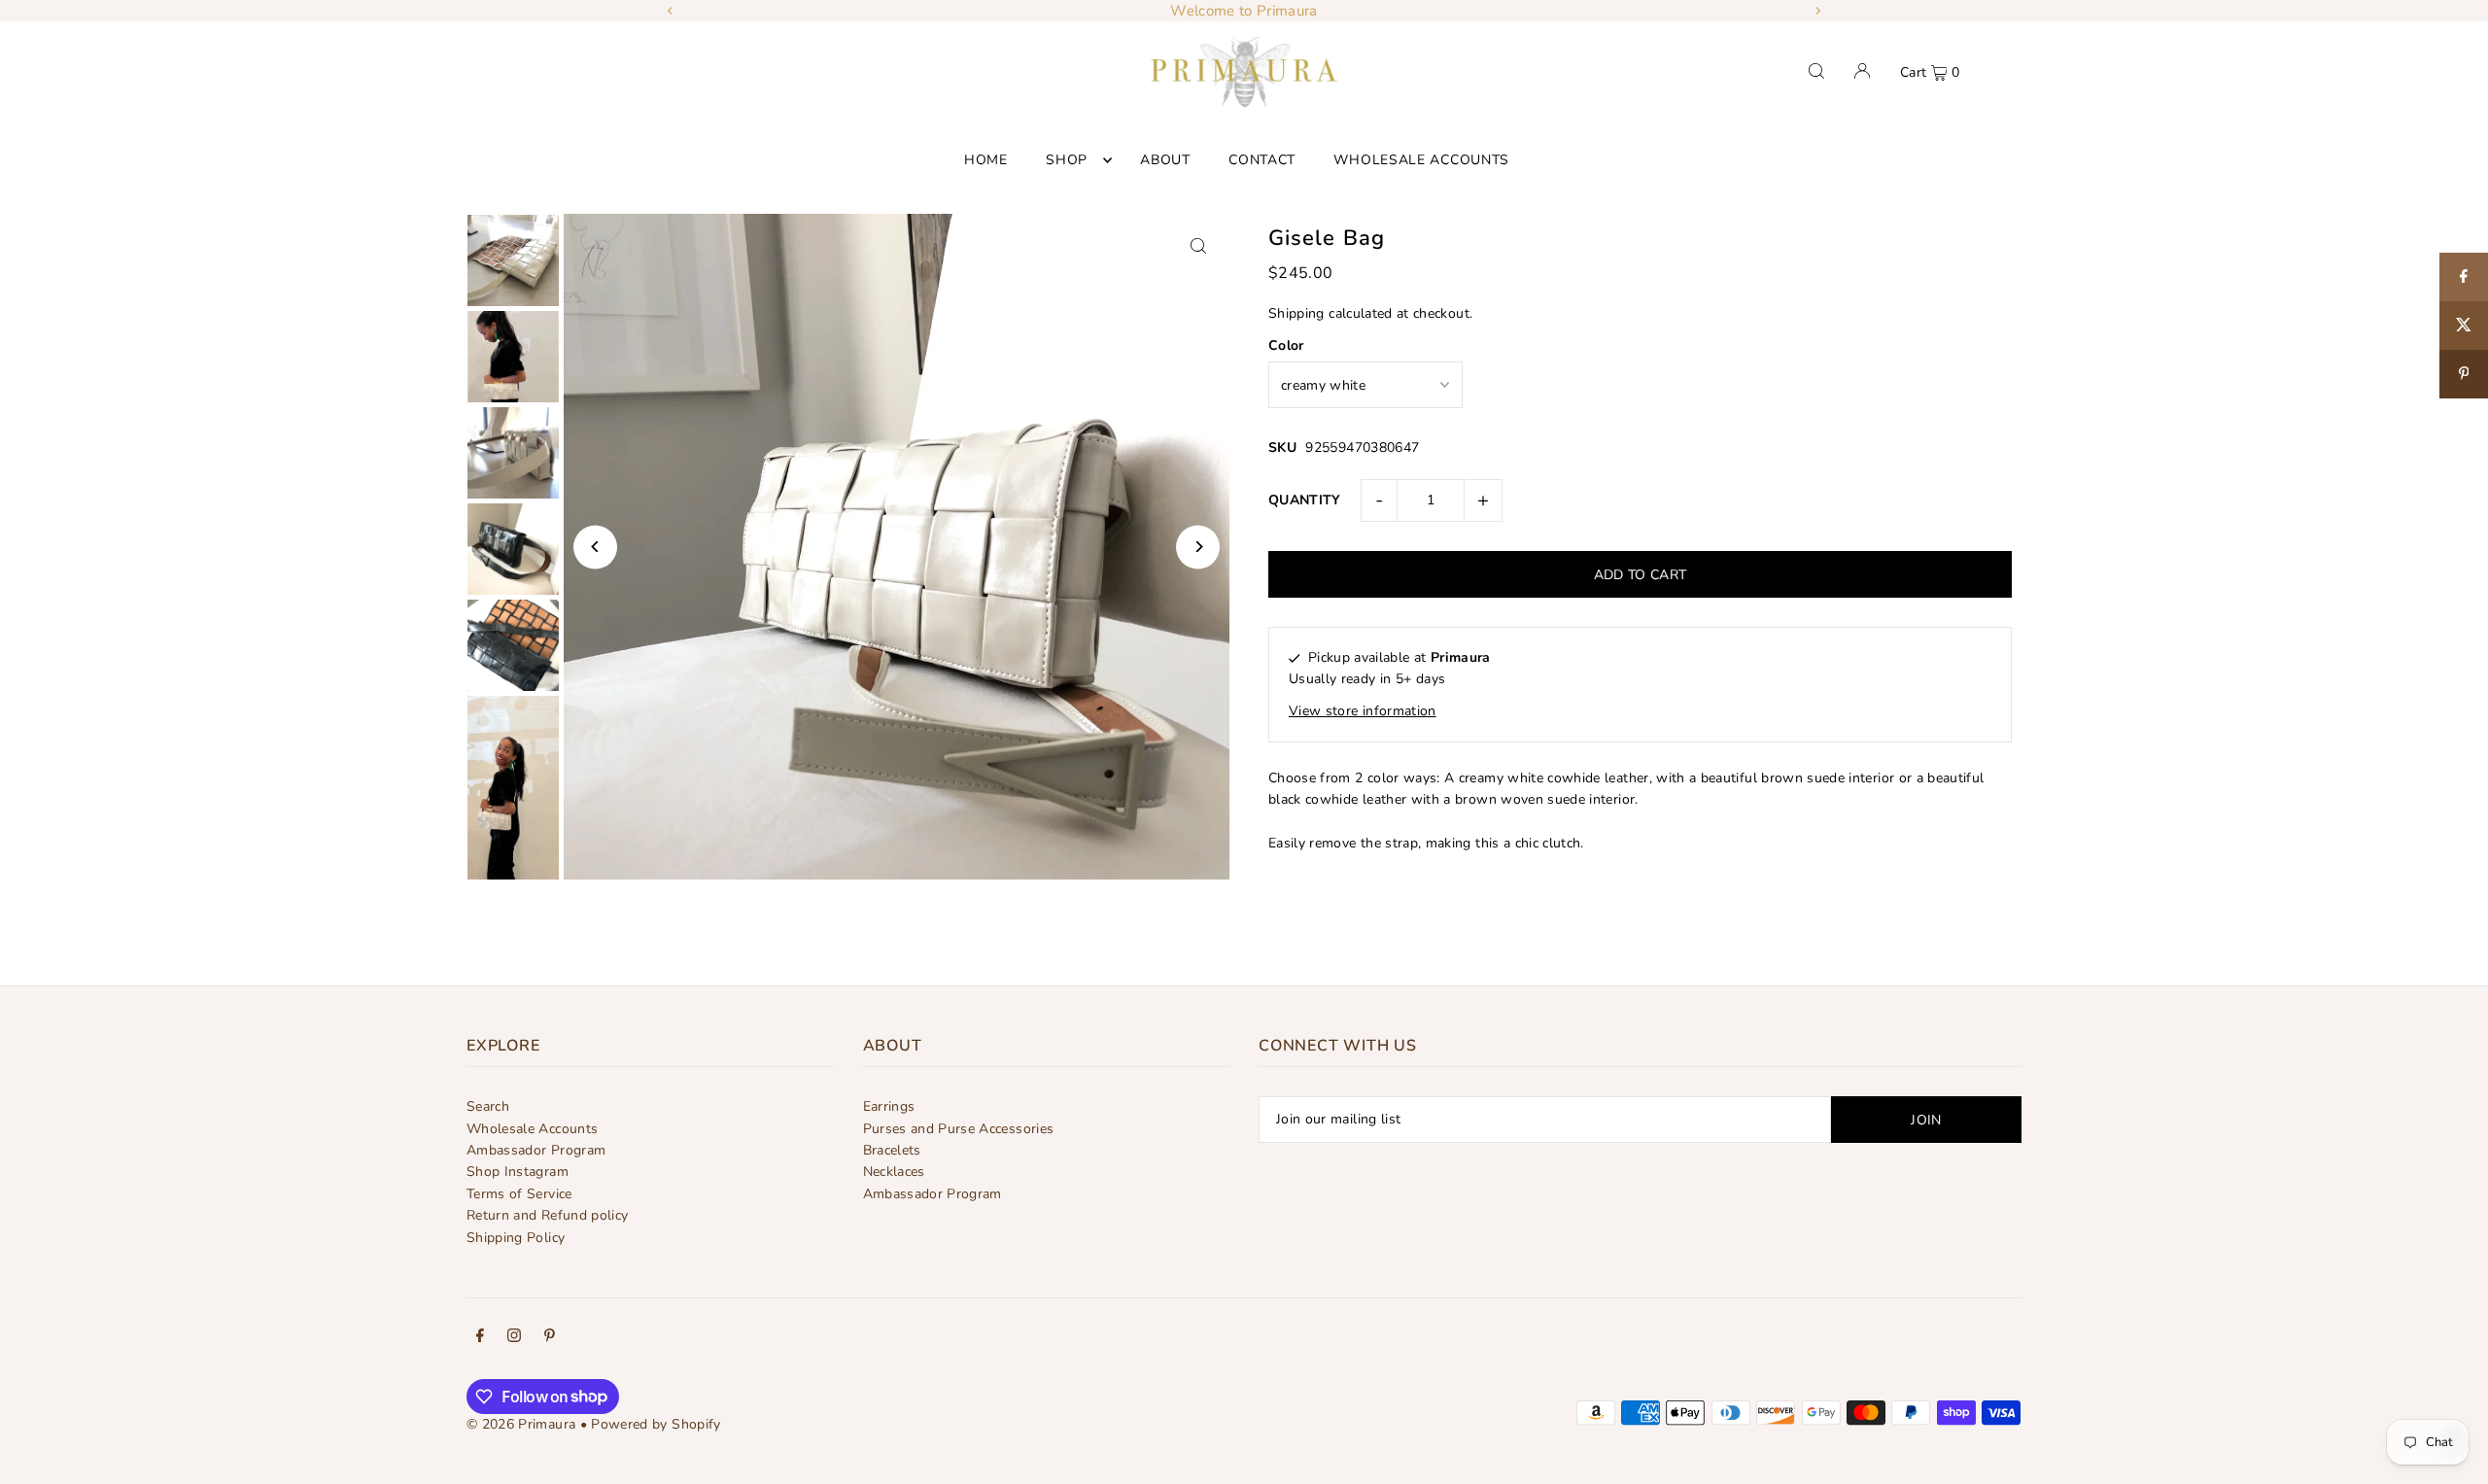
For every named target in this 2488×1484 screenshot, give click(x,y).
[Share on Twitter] (2464, 326)
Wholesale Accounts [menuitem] (1421, 160)
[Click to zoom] (1198, 245)
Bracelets (892, 1150)
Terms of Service (519, 1194)
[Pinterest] (550, 1338)
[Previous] (671, 11)
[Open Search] (1816, 71)
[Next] (1817, 11)
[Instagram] (514, 1338)
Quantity (1305, 500)
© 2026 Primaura (521, 1424)
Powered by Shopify (656, 1424)
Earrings (889, 1106)
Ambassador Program (536, 1150)
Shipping (1296, 313)
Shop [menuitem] (1067, 160)
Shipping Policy (516, 1238)
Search (488, 1106)
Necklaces (894, 1172)
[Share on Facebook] (2464, 277)
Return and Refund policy (547, 1215)
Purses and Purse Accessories (959, 1129)
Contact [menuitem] (1262, 160)
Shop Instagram (518, 1172)
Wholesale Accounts (532, 1129)
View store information (1363, 711)
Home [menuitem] (986, 160)
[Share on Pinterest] (2464, 374)
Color (1286, 345)
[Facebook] (480, 1338)
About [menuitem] (1165, 160)
